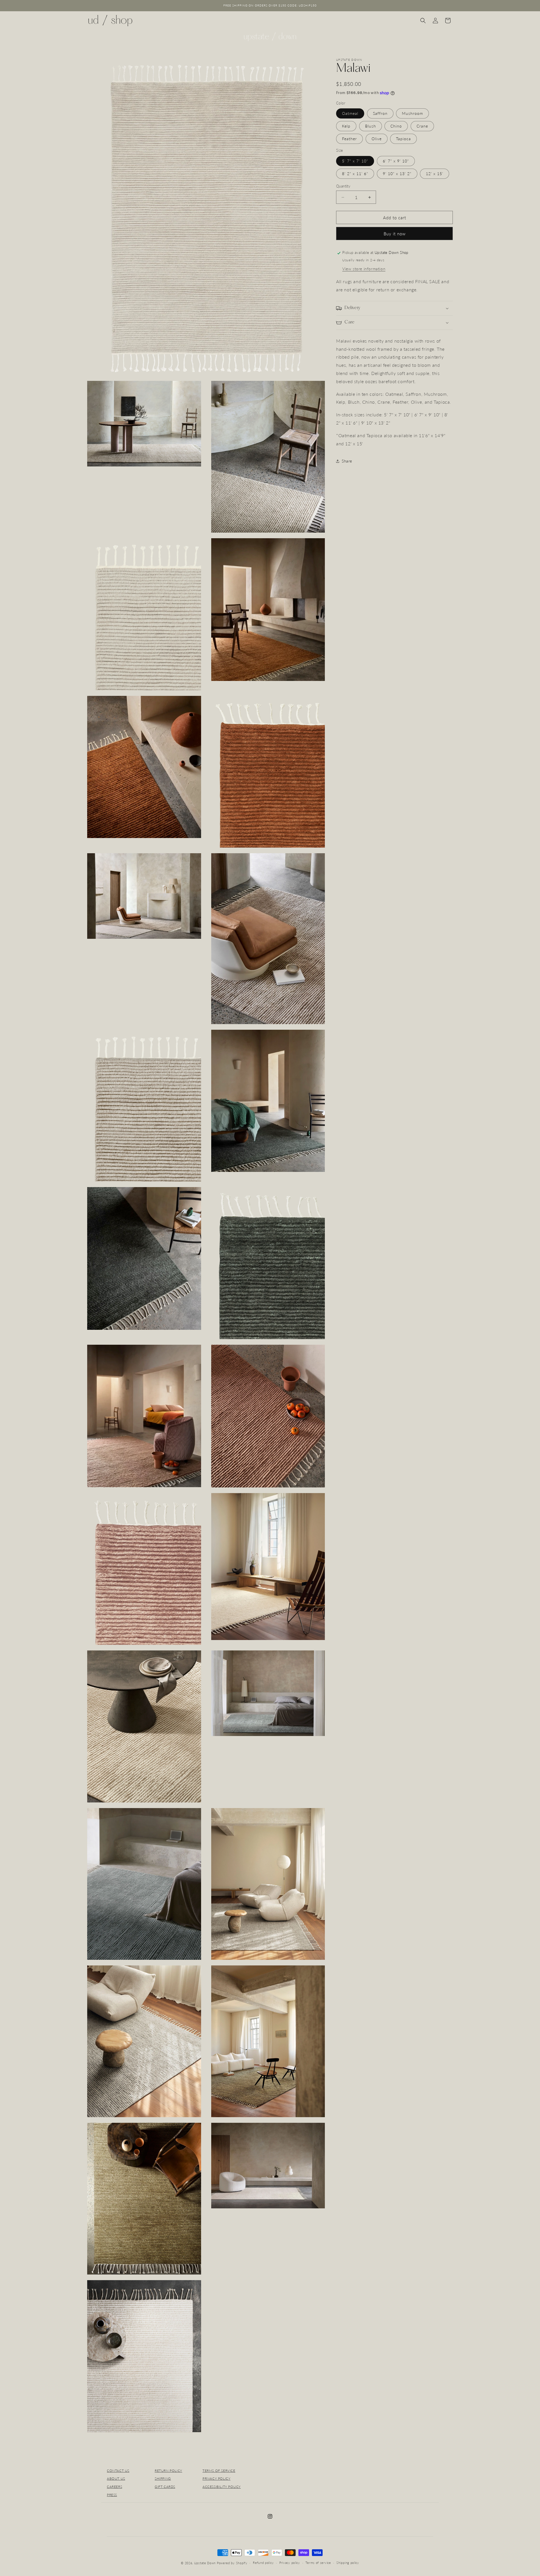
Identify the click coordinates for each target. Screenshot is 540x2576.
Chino (396, 126)
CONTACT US (118, 2471)
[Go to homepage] (270, 37)
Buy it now (395, 234)
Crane (422, 126)
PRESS (112, 2495)
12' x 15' (435, 174)
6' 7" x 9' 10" (396, 161)
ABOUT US (116, 2478)
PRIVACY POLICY (216, 2478)
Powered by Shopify (232, 2563)
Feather (349, 139)
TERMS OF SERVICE (219, 2471)
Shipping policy (348, 2563)
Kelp (346, 126)
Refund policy (263, 2563)
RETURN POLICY (168, 2471)
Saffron (380, 114)
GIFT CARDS (165, 2487)
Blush (371, 126)
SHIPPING (163, 2478)
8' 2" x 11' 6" (355, 174)
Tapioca (403, 139)
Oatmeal (350, 114)
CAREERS (114, 2487)
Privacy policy (290, 2563)
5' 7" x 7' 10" (355, 161)
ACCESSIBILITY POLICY (222, 2487)
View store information (364, 269)
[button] (423, 21)
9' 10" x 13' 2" (397, 174)
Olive (377, 139)
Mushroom (412, 114)
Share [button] (347, 461)
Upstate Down (205, 2563)
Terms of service (318, 2563)
